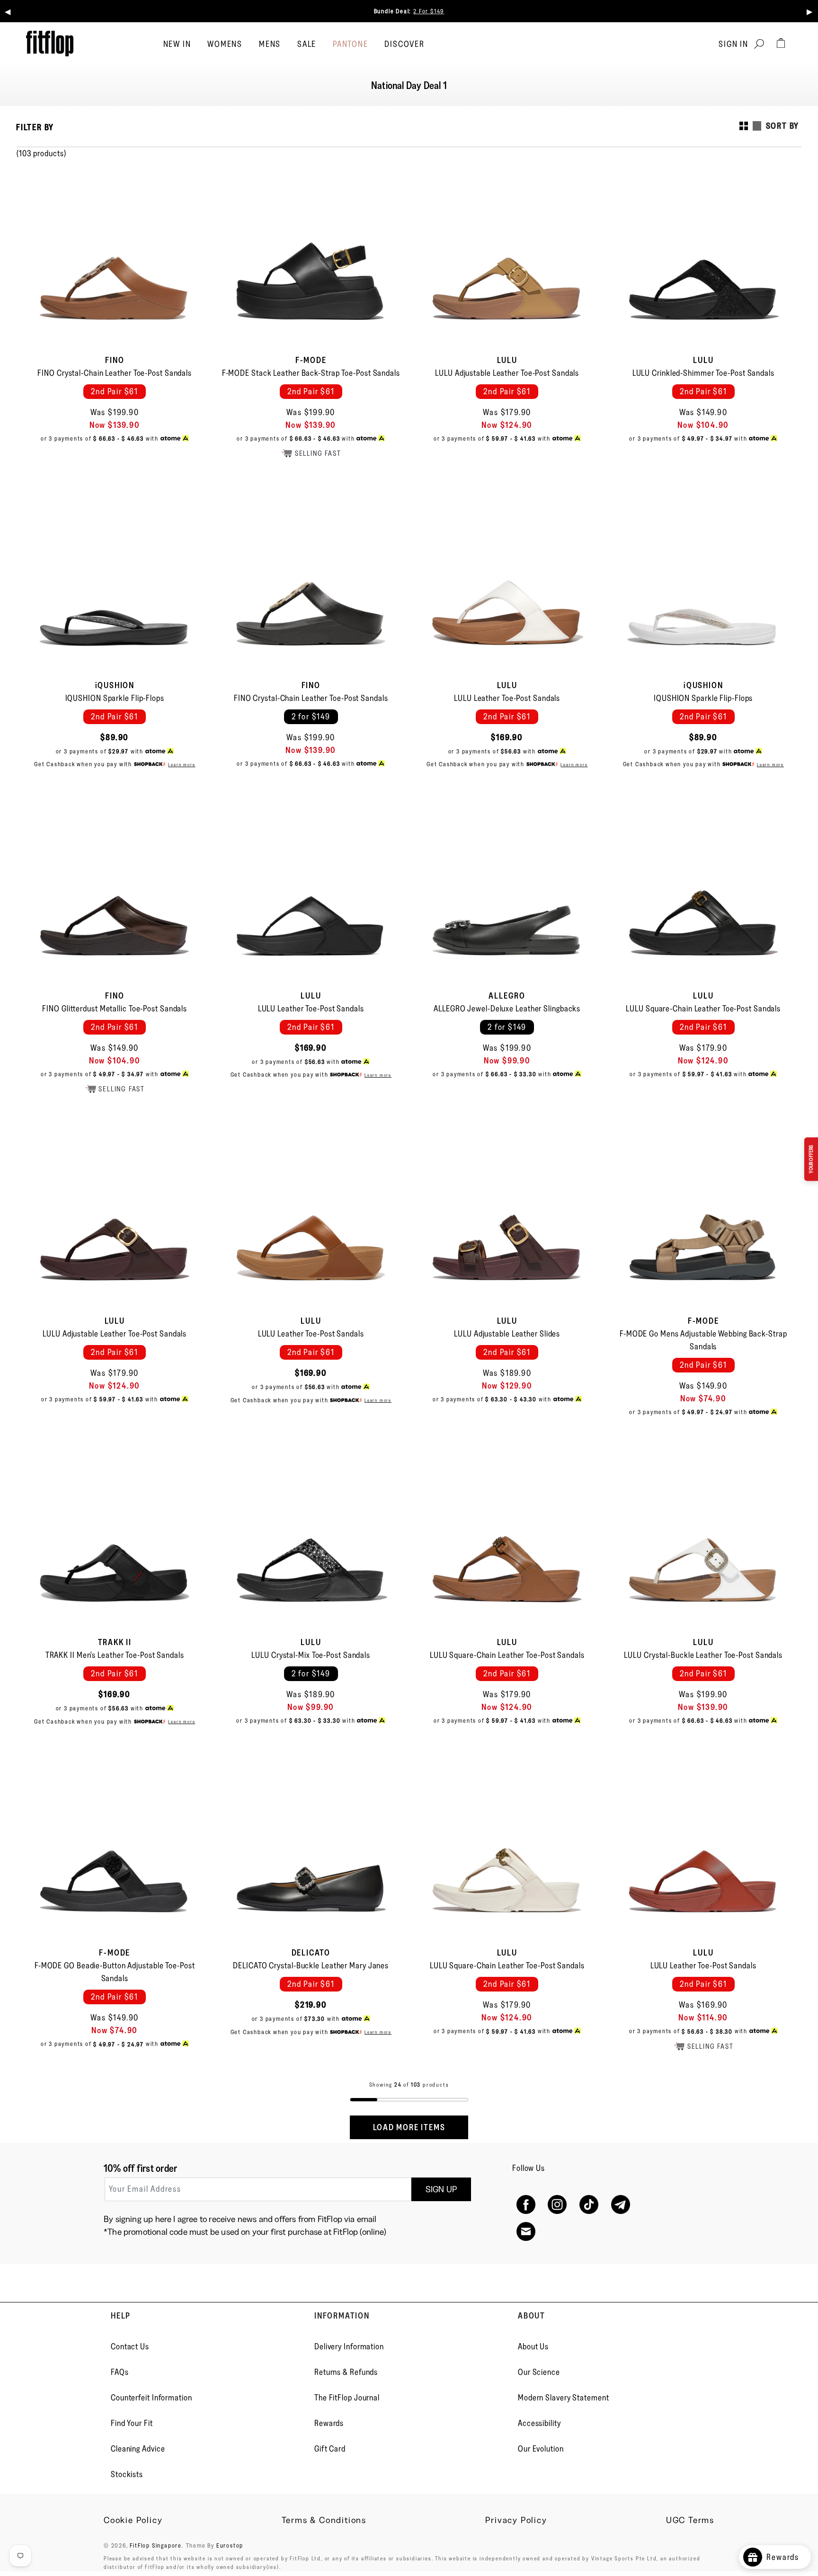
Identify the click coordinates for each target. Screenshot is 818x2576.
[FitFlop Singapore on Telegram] (620, 2205)
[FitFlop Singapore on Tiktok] (589, 2205)
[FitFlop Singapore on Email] (526, 2232)
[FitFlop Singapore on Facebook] (526, 2205)
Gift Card (330, 2449)
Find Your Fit (132, 2423)
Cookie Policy (133, 2520)
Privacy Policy (516, 2520)
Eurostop (230, 2545)
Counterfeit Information (151, 2398)
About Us (533, 2346)
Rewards (329, 2423)
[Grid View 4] (744, 126)
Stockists (127, 2474)
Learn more (182, 765)
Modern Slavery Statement (564, 2398)
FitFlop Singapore (156, 2545)
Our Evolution (541, 2449)
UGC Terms (690, 2520)
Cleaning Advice (138, 2449)
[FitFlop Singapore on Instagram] (557, 2205)
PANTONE (351, 44)
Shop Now (544, 11)
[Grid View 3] (757, 126)
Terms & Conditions (324, 2520)
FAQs (120, 2372)
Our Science (539, 2372)
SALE (307, 44)
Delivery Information (349, 2346)
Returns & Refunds (346, 2372)
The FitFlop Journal (347, 2398)
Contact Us (130, 2346)
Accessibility (539, 2423)
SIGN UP (441, 2189)
